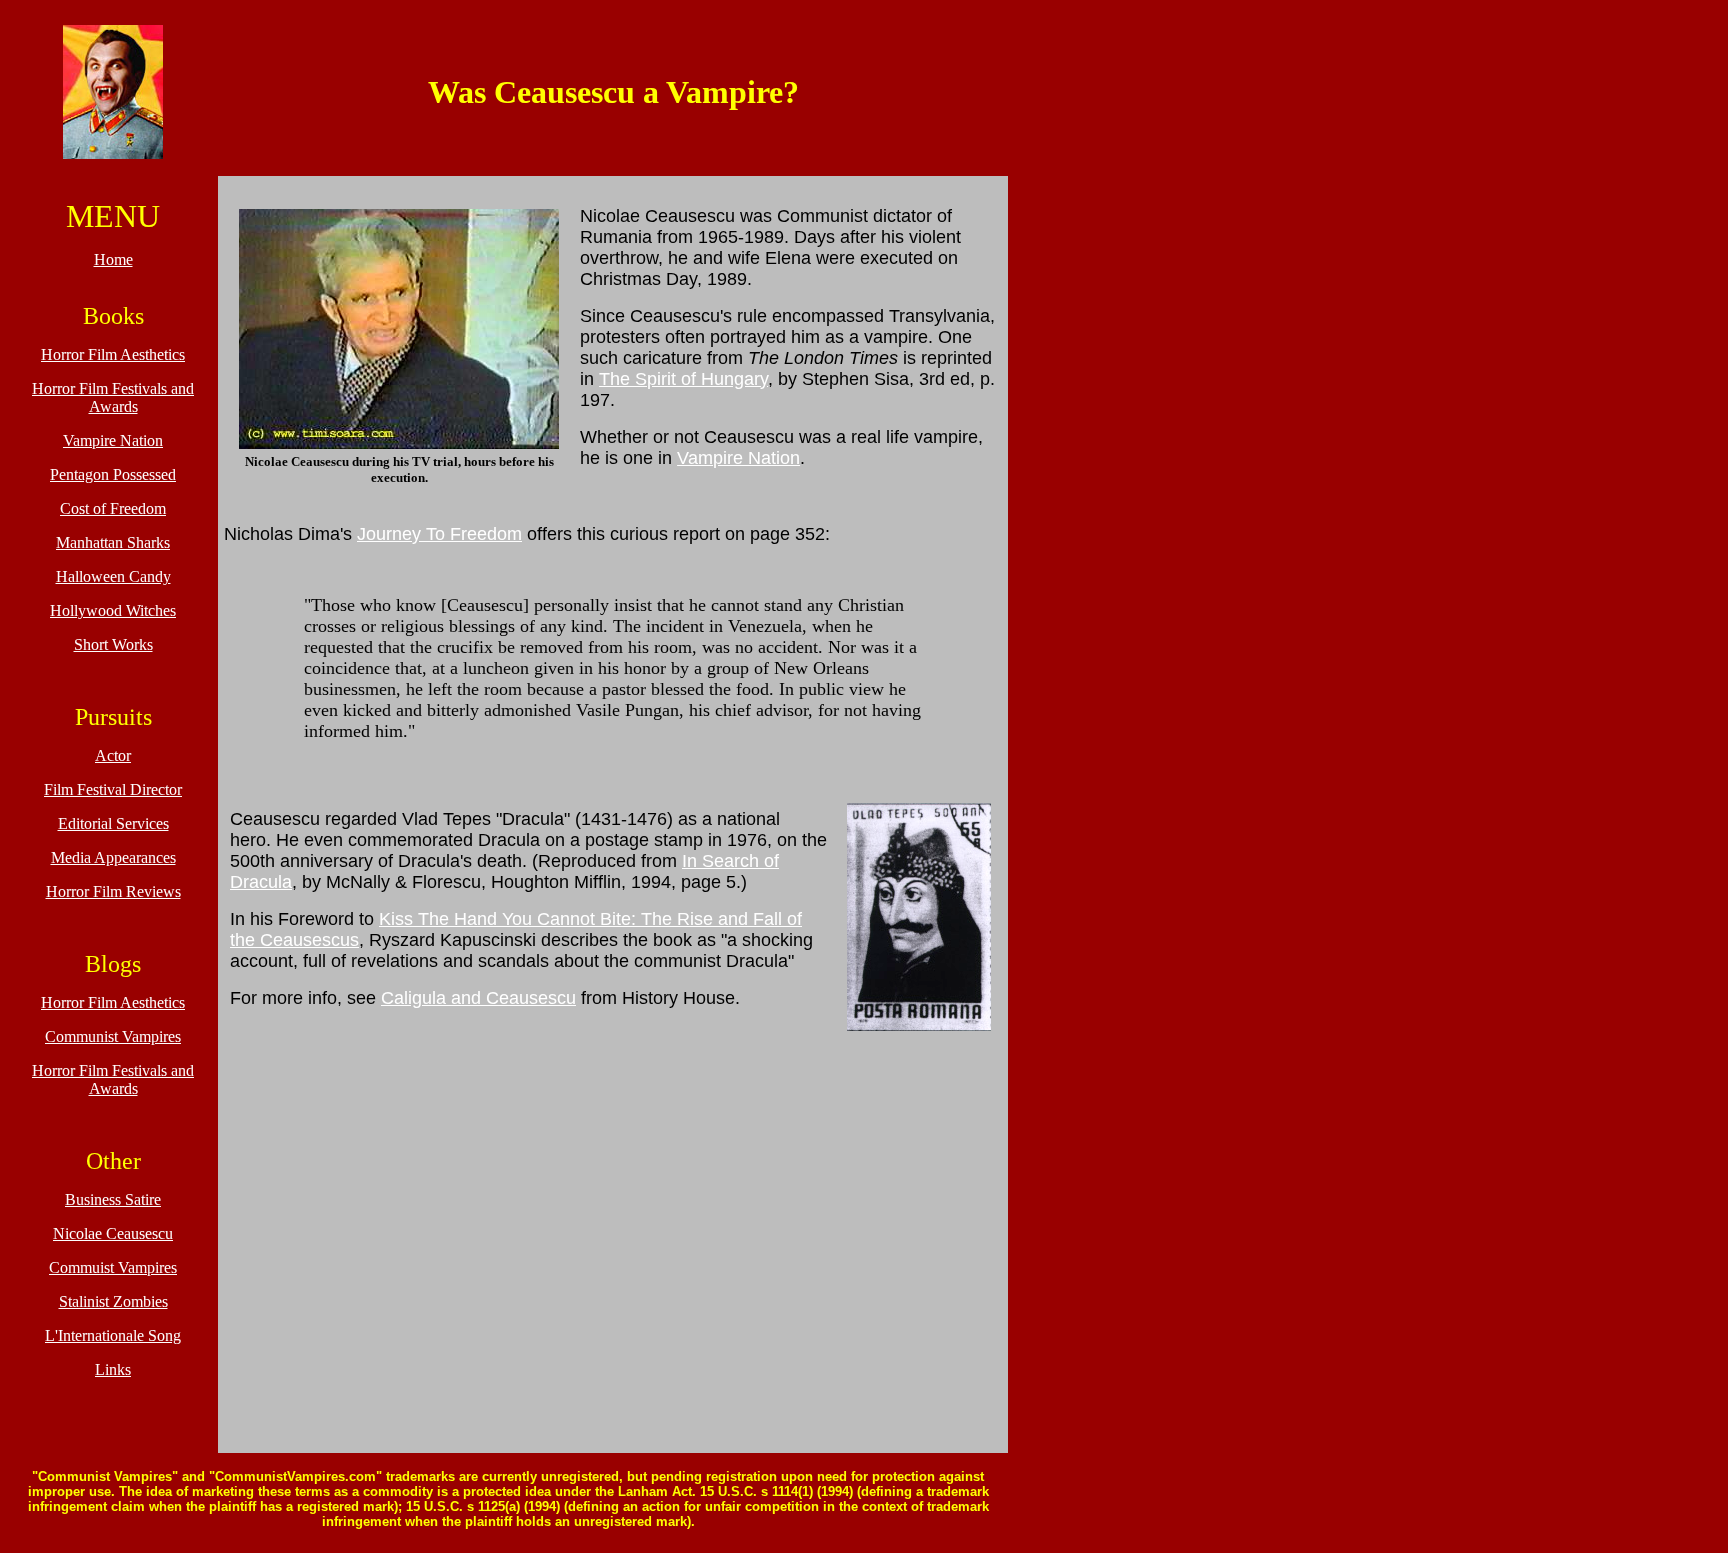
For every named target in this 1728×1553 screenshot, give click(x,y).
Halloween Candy (113, 576)
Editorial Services (113, 823)
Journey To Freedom (439, 534)
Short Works (113, 644)
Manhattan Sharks (113, 542)
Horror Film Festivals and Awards (113, 397)
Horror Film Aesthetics (113, 354)
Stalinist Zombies (113, 1301)
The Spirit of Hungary (683, 379)
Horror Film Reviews (113, 891)
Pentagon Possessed (113, 474)
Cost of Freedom (113, 508)
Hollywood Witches (113, 610)
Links (113, 1369)
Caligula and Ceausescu (478, 998)
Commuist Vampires (113, 1267)
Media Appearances (113, 857)
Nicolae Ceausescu (113, 1233)
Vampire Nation (113, 440)
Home (113, 259)
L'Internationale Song (113, 1335)
